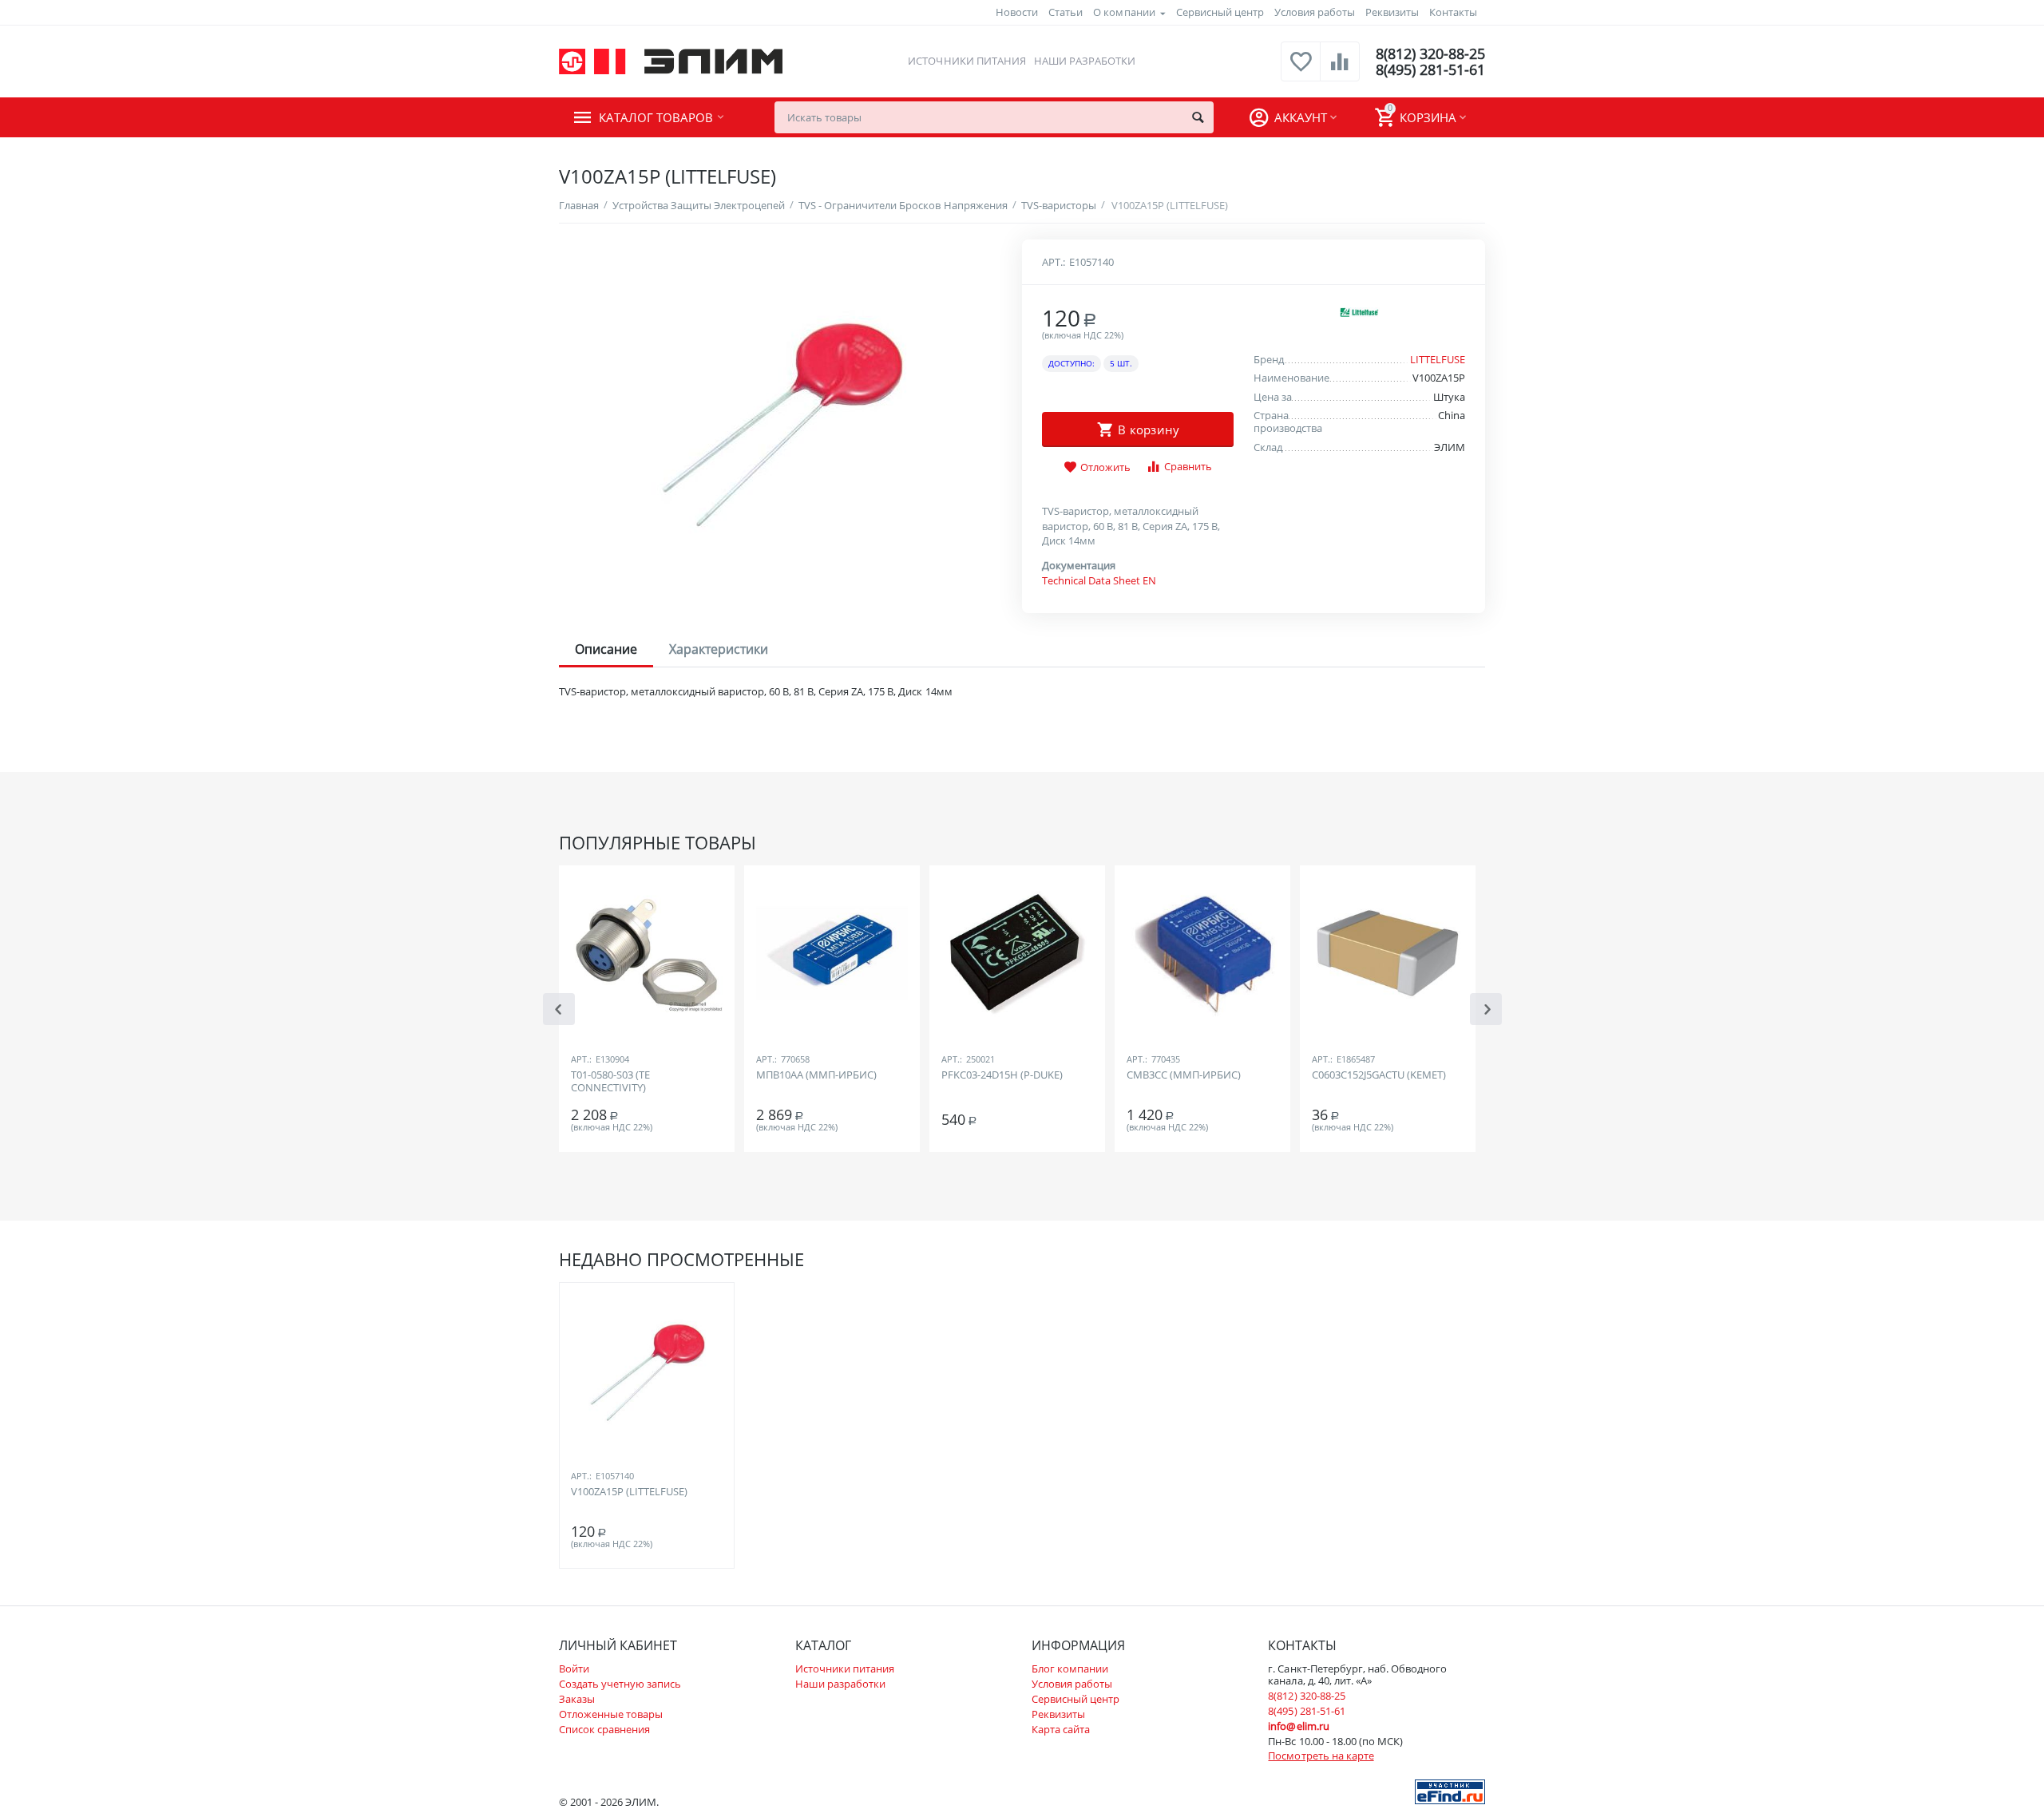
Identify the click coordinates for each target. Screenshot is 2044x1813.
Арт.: (1054, 262)
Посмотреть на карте (1321, 1756)
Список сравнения (604, 1729)
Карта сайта (1061, 1729)
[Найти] (1198, 117)
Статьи (1066, 12)
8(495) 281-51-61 (1430, 69)
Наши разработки (1085, 61)
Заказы (577, 1699)
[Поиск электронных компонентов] (1450, 1791)
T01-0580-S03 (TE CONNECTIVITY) (610, 1082)
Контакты (1453, 12)
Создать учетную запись (620, 1684)
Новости (1017, 12)
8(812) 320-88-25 (1430, 53)
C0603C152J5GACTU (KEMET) (1379, 1075)
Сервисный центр (1220, 12)
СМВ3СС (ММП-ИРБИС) (1184, 1075)
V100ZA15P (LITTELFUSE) (629, 1492)
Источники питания (967, 61)
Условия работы (1315, 12)
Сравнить (1188, 466)
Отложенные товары (611, 1714)
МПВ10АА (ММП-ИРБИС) (816, 1075)
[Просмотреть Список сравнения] (1340, 70)
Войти (574, 1669)
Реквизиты (1392, 12)
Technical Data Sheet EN (1099, 580)
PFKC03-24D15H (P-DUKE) (1002, 1075)
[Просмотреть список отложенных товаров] (1301, 70)
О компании (1124, 12)
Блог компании (1070, 1669)
